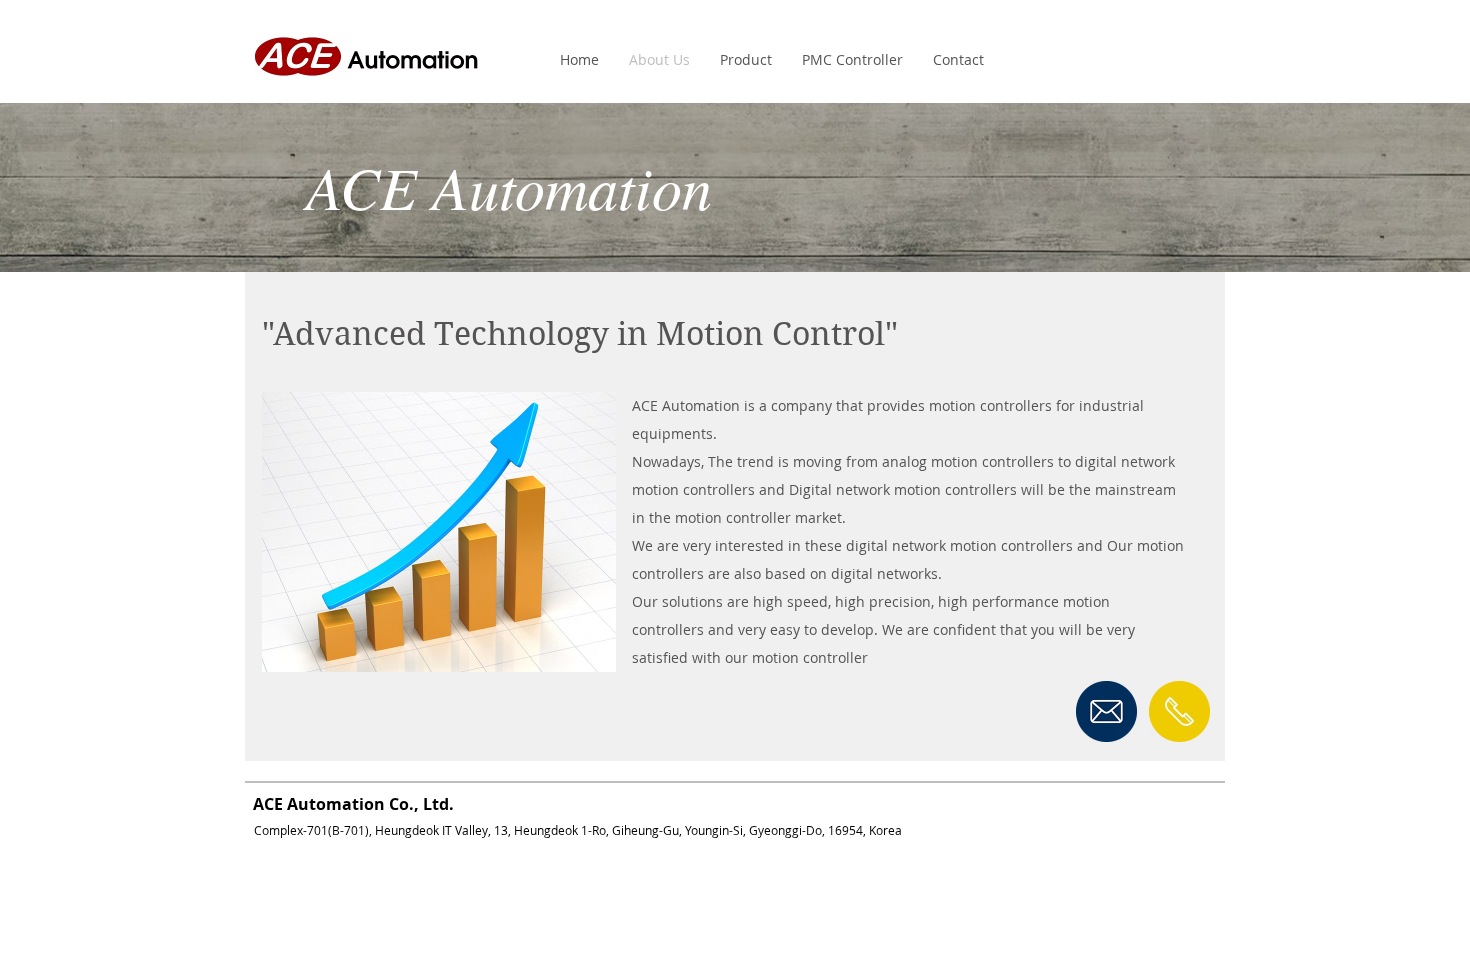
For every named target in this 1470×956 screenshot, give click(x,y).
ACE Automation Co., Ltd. (349, 804)
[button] (746, 60)
